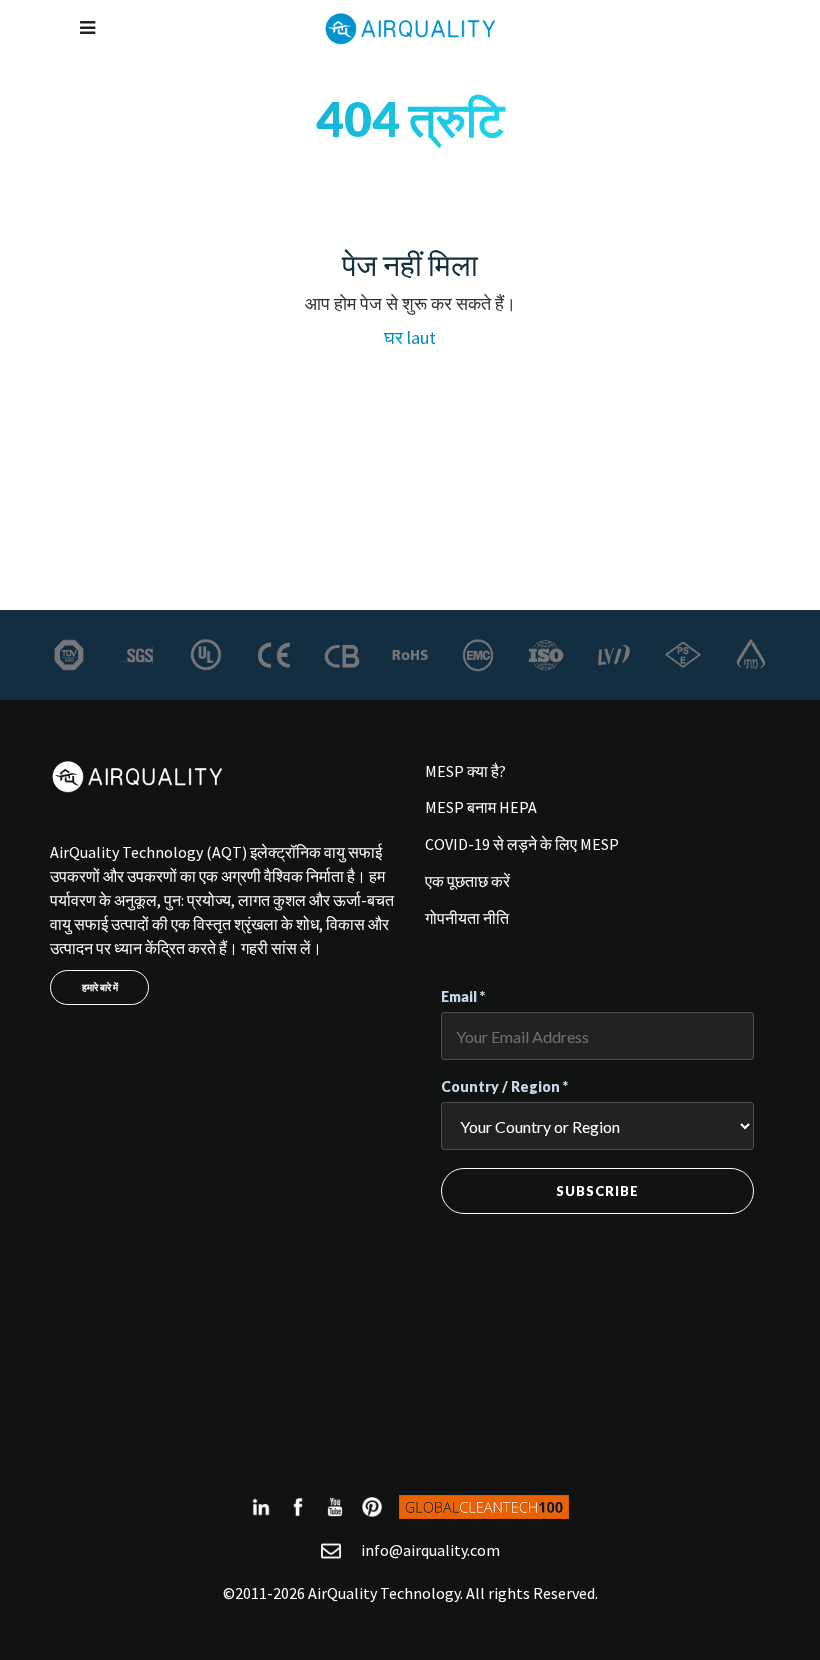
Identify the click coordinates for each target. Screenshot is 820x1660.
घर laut (410, 337)
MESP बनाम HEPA (481, 807)
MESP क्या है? (465, 771)
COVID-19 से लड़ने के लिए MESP (522, 844)
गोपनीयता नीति (467, 918)
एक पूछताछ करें (467, 881)
